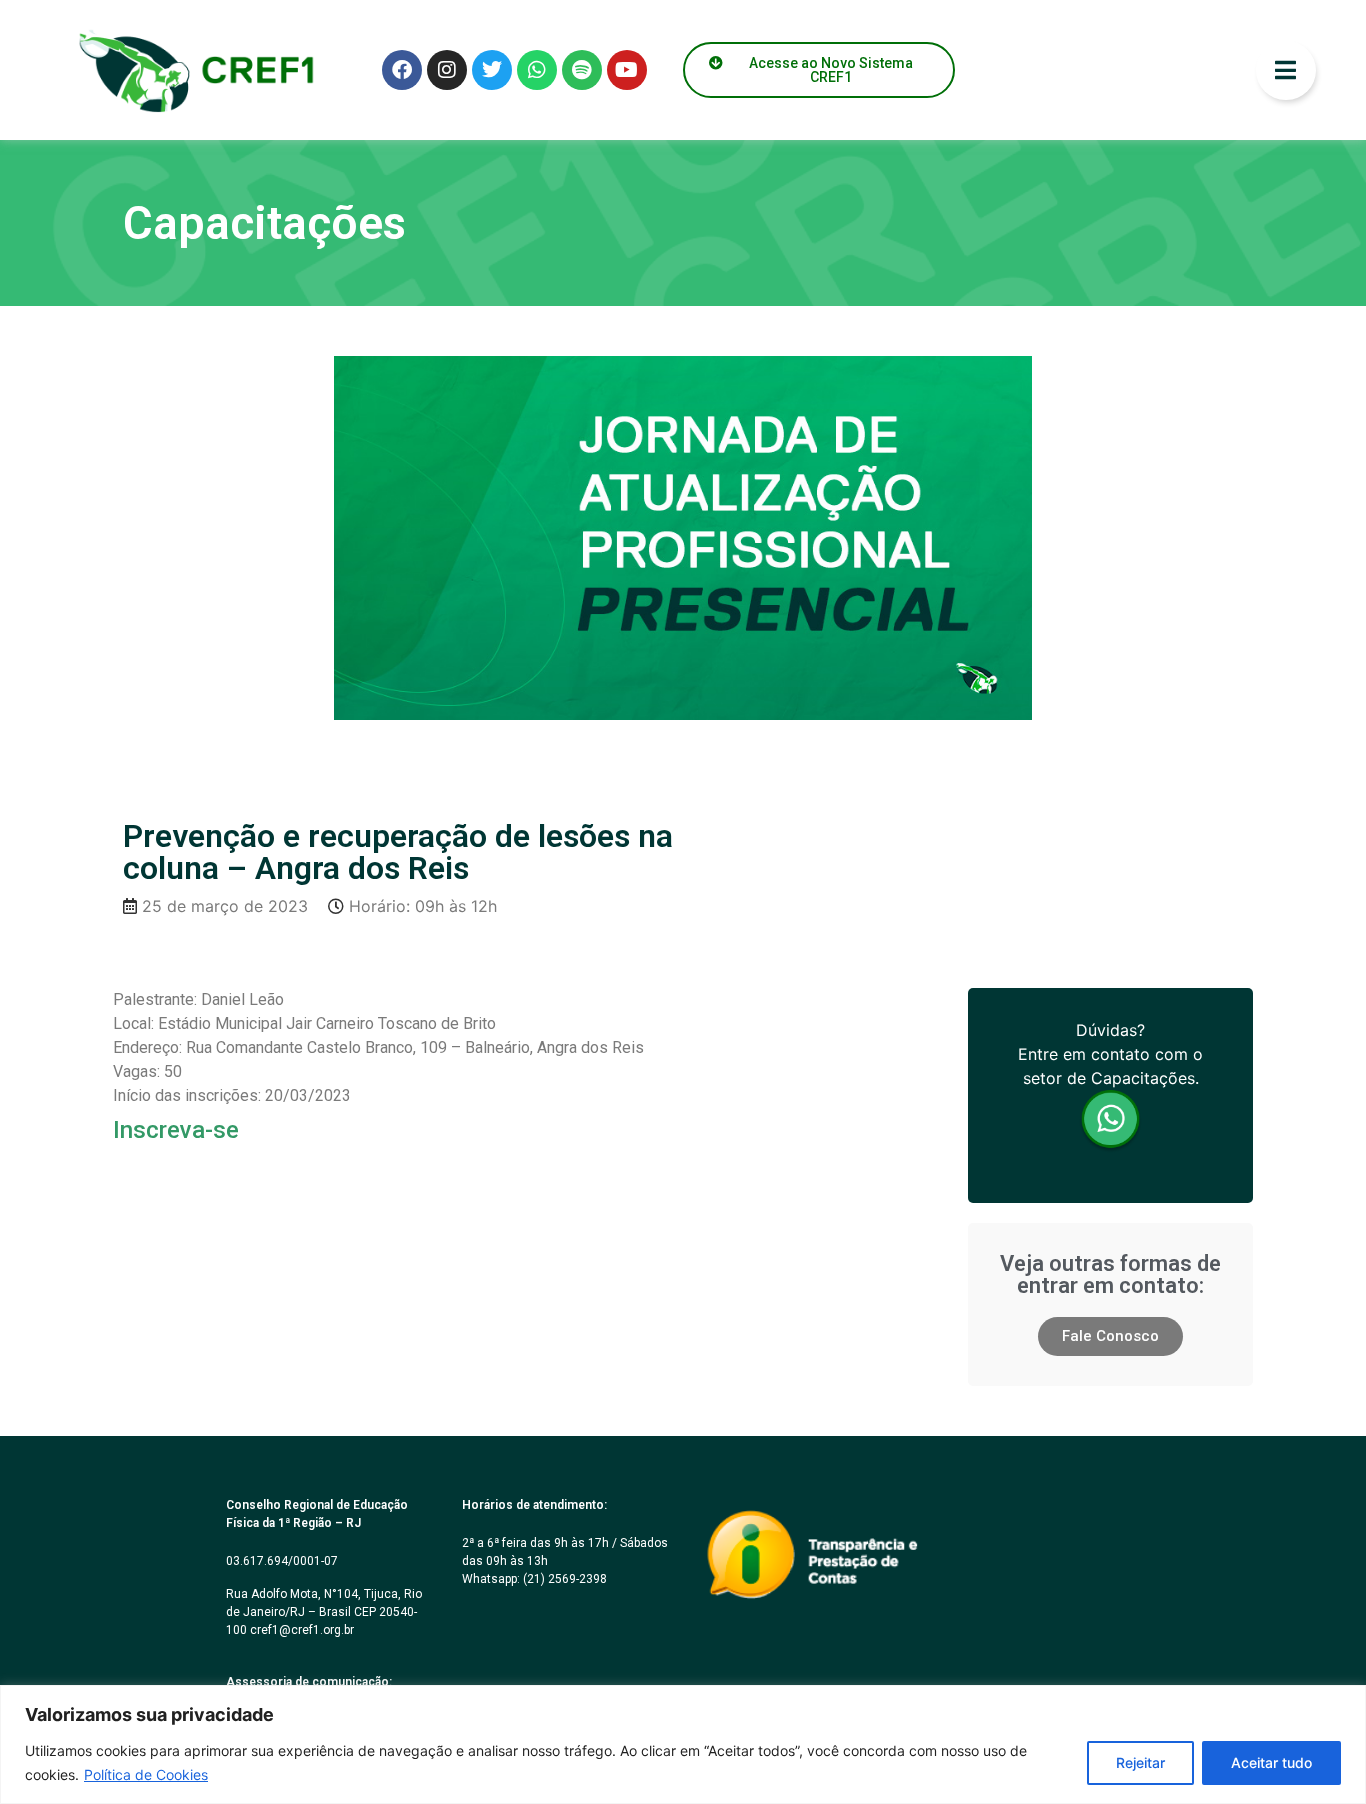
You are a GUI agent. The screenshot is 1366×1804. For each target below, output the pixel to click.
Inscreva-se (176, 1130)
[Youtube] (627, 70)
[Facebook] (402, 70)
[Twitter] (492, 70)
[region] (683, 1744)
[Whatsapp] (537, 70)
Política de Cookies (146, 1774)
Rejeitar (1140, 1762)
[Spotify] (582, 70)
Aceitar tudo (1271, 1762)
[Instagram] (447, 70)
